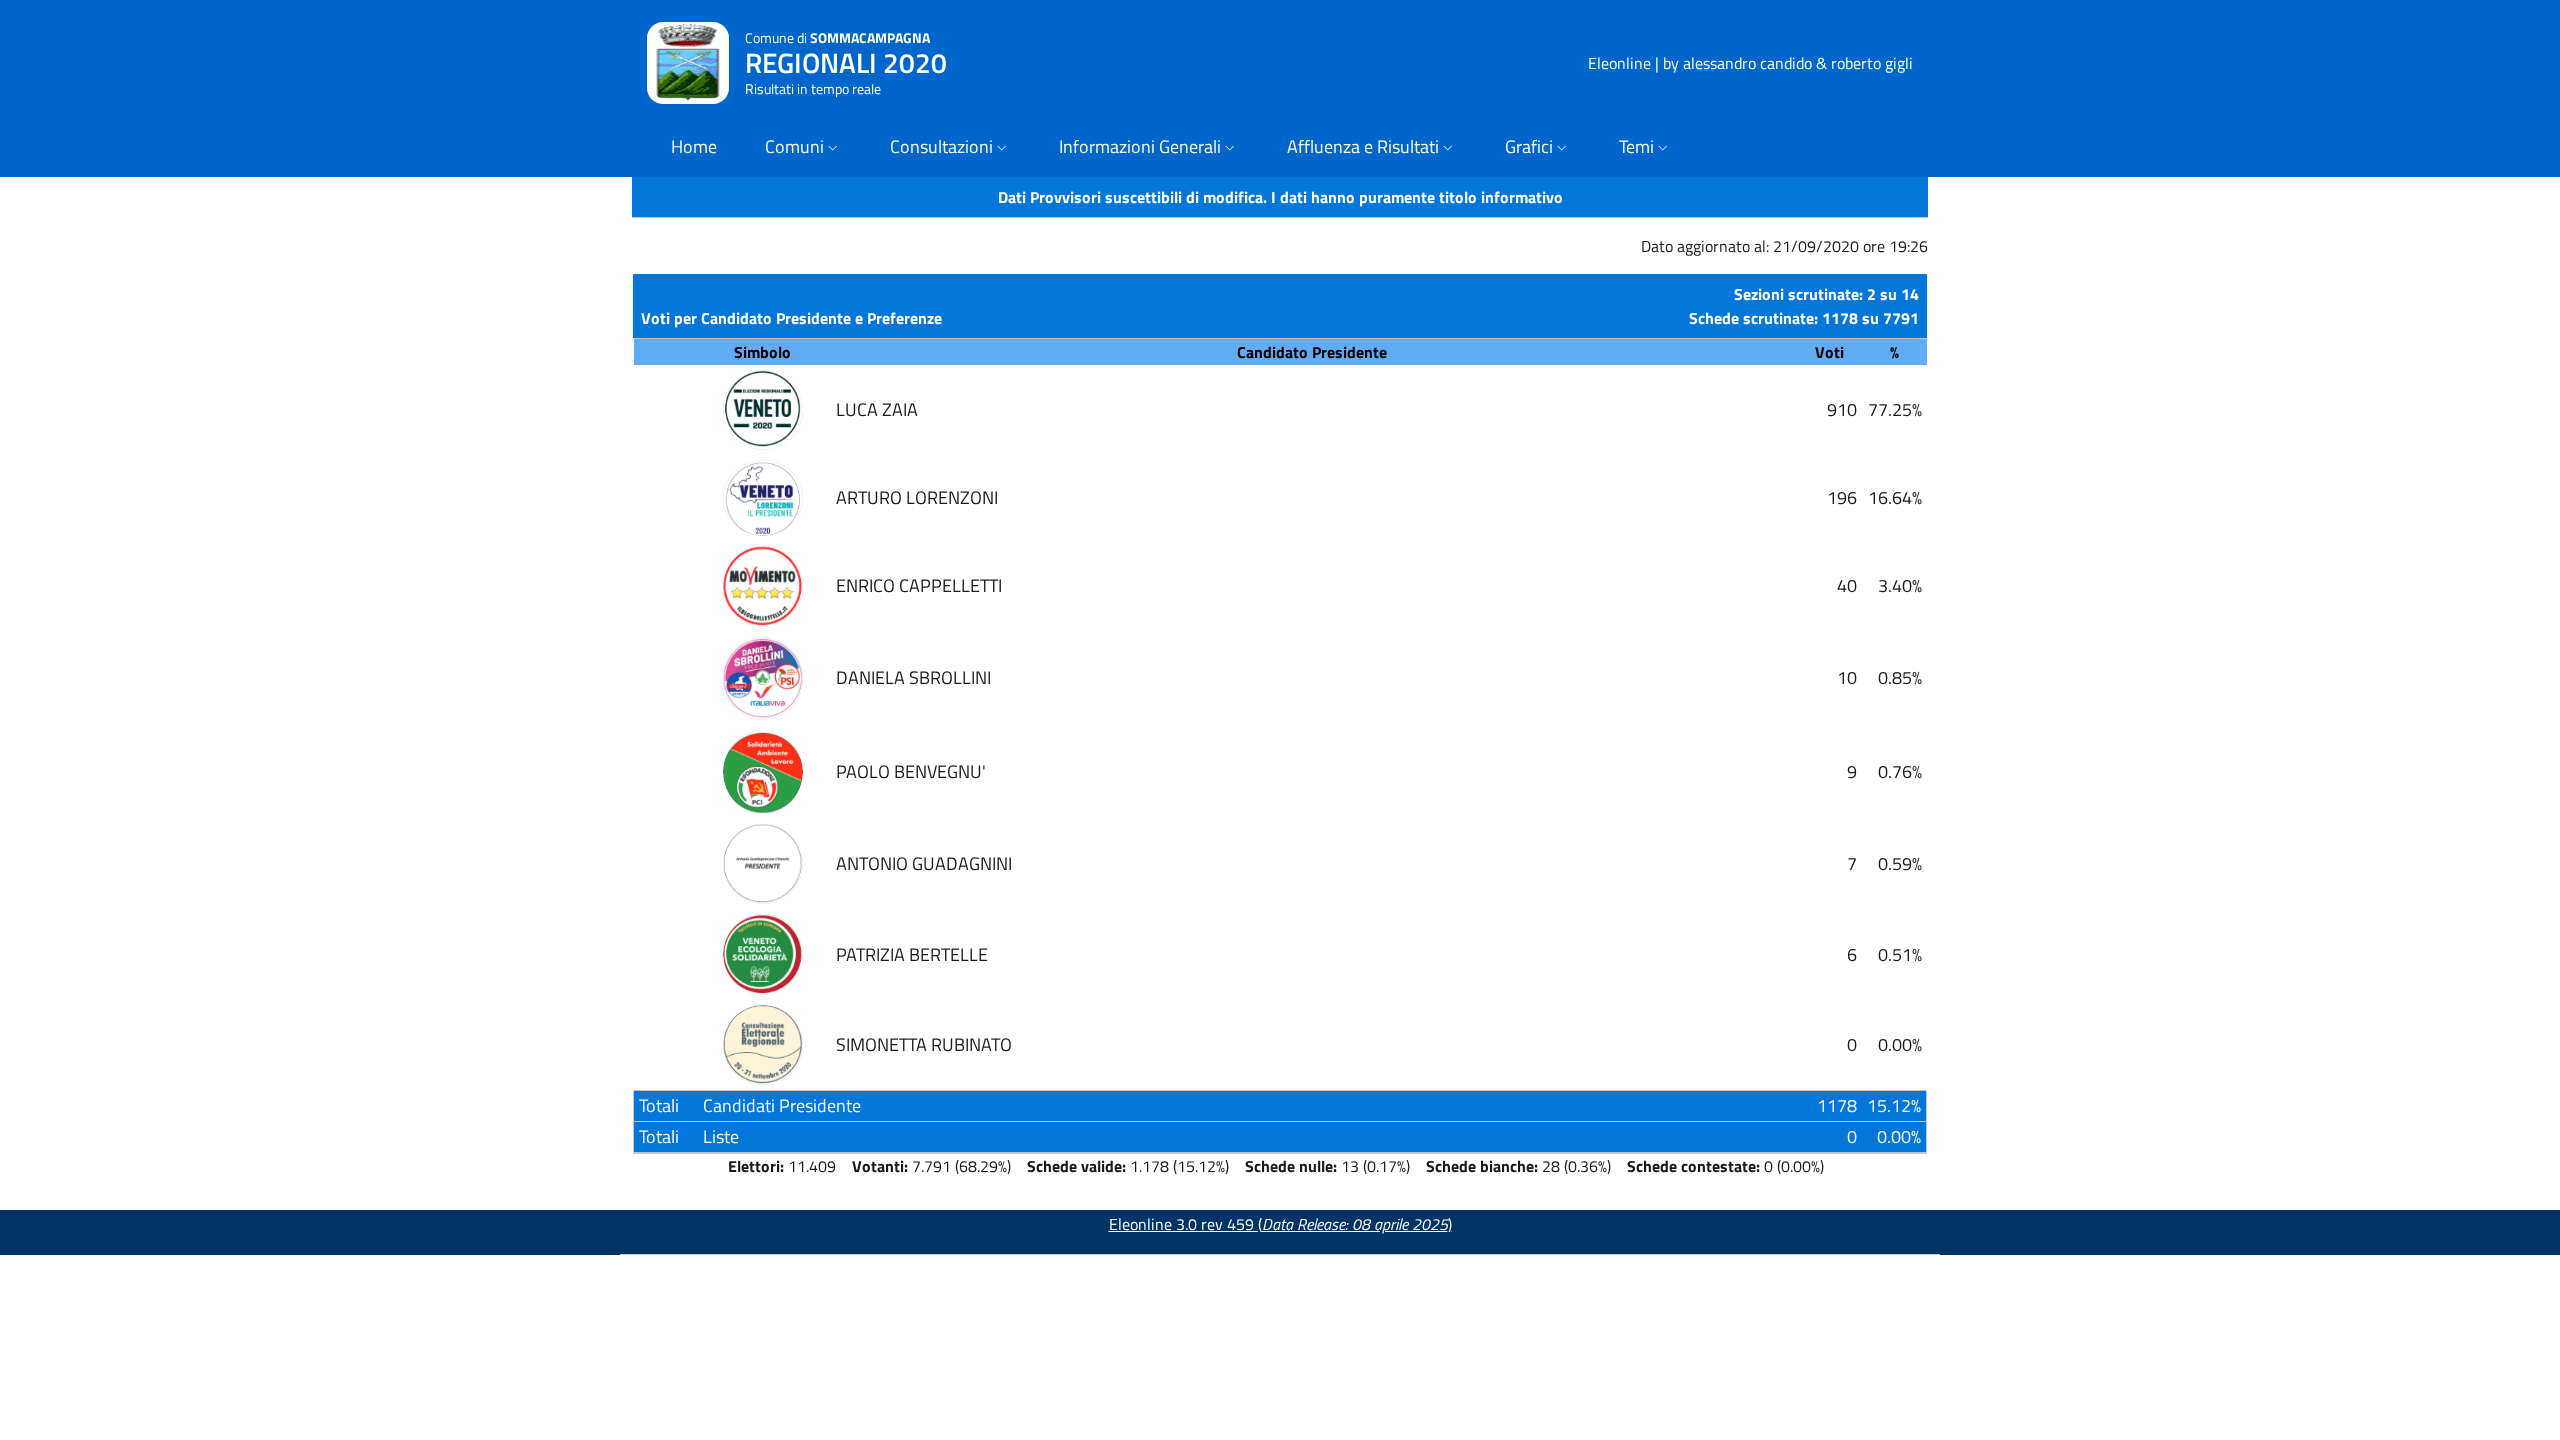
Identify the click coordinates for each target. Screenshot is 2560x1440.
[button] (803, 148)
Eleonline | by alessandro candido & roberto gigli (1750, 63)
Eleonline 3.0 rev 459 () (1280, 1224)
